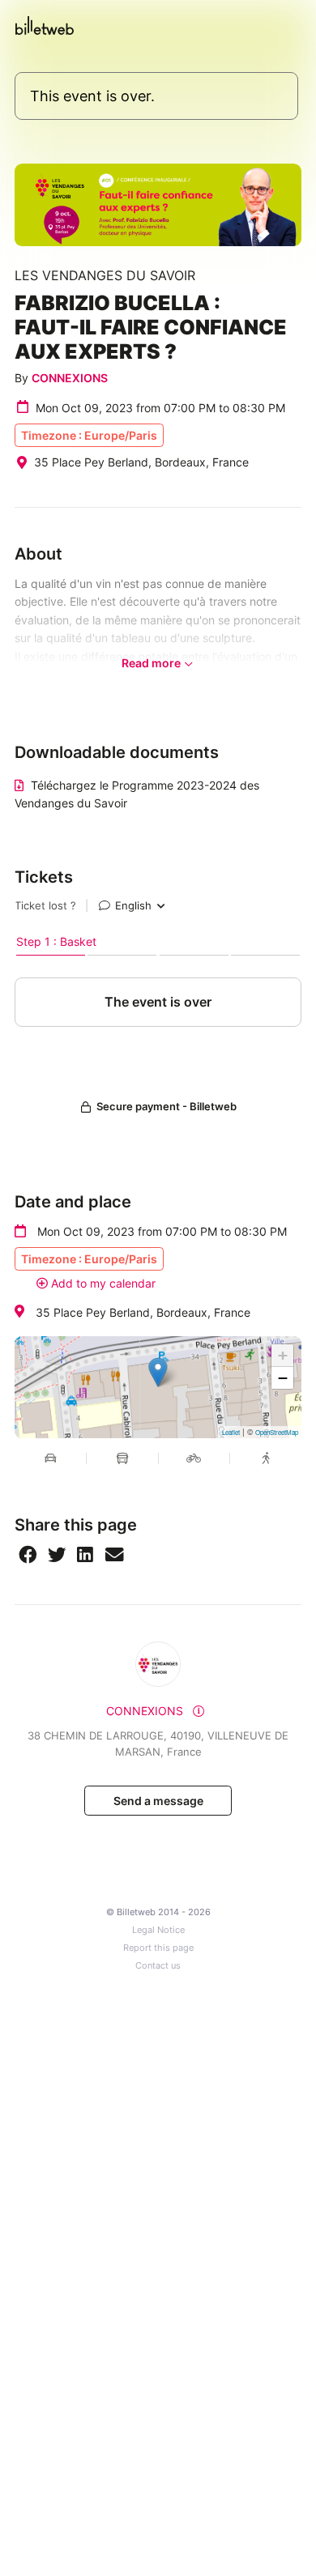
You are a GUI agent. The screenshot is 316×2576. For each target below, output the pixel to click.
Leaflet (231, 1432)
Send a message (158, 1801)
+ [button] (283, 1355)
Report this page (158, 1948)
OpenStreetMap (277, 1432)
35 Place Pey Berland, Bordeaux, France (143, 1312)
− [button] (283, 1378)
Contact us (158, 1966)
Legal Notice (158, 1930)
